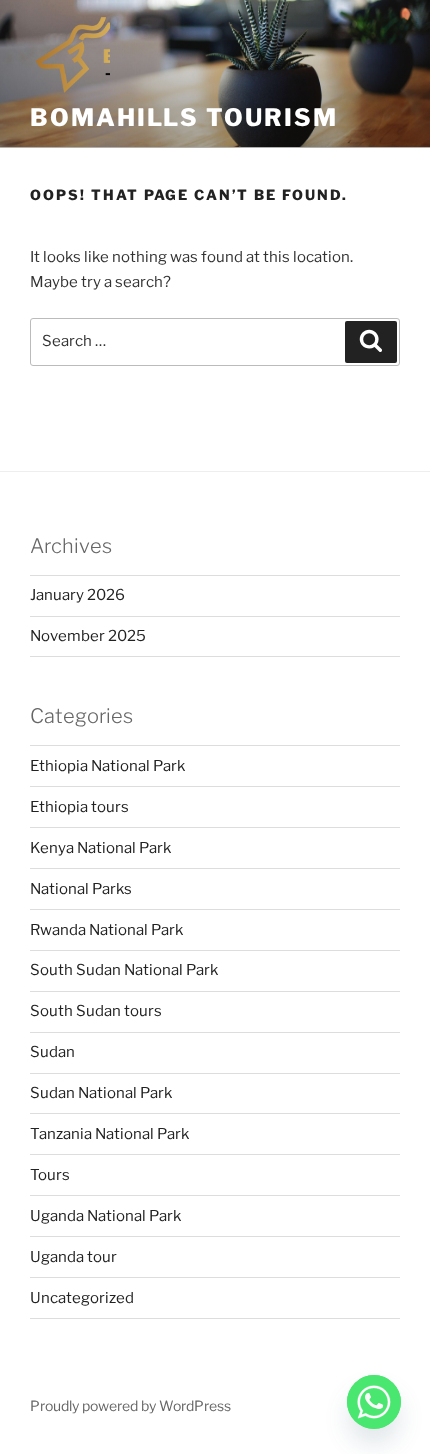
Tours (50, 1175)
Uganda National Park (105, 1216)
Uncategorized (82, 1298)
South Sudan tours (96, 1011)
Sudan (52, 1052)
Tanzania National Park (109, 1134)
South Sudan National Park (124, 970)
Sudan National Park (101, 1093)
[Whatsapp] (374, 1402)
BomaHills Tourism (184, 117)
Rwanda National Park (106, 930)
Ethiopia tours (79, 807)
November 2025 (88, 636)
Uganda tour (73, 1257)
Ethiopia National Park (107, 766)
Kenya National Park (100, 848)
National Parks (81, 889)
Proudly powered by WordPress (130, 1405)
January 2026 (77, 595)
